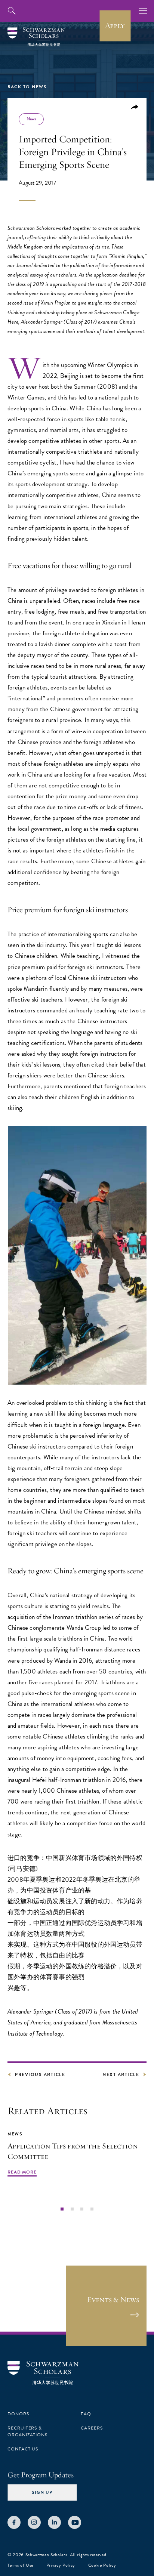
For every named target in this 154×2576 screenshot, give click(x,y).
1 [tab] (62, 2209)
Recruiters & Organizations (27, 2431)
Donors (18, 2414)
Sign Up (42, 2492)
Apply (115, 25)
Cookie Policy (102, 2565)
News (31, 119)
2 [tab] (72, 2209)
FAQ (86, 2414)
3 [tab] (82, 2209)
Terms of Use (20, 2565)
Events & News (113, 2299)
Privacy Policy (61, 2565)
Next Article (121, 2074)
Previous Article (40, 2074)
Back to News (27, 87)
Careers (92, 2428)
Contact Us (23, 2449)
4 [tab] (92, 2209)
